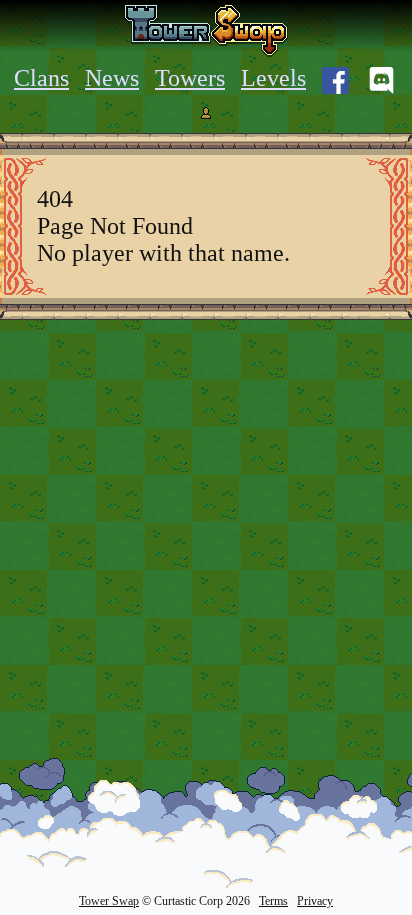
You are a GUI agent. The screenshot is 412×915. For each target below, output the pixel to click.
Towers (190, 78)
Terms (273, 901)
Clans (41, 78)
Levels (273, 78)
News (112, 78)
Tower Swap (109, 901)
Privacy (315, 901)
